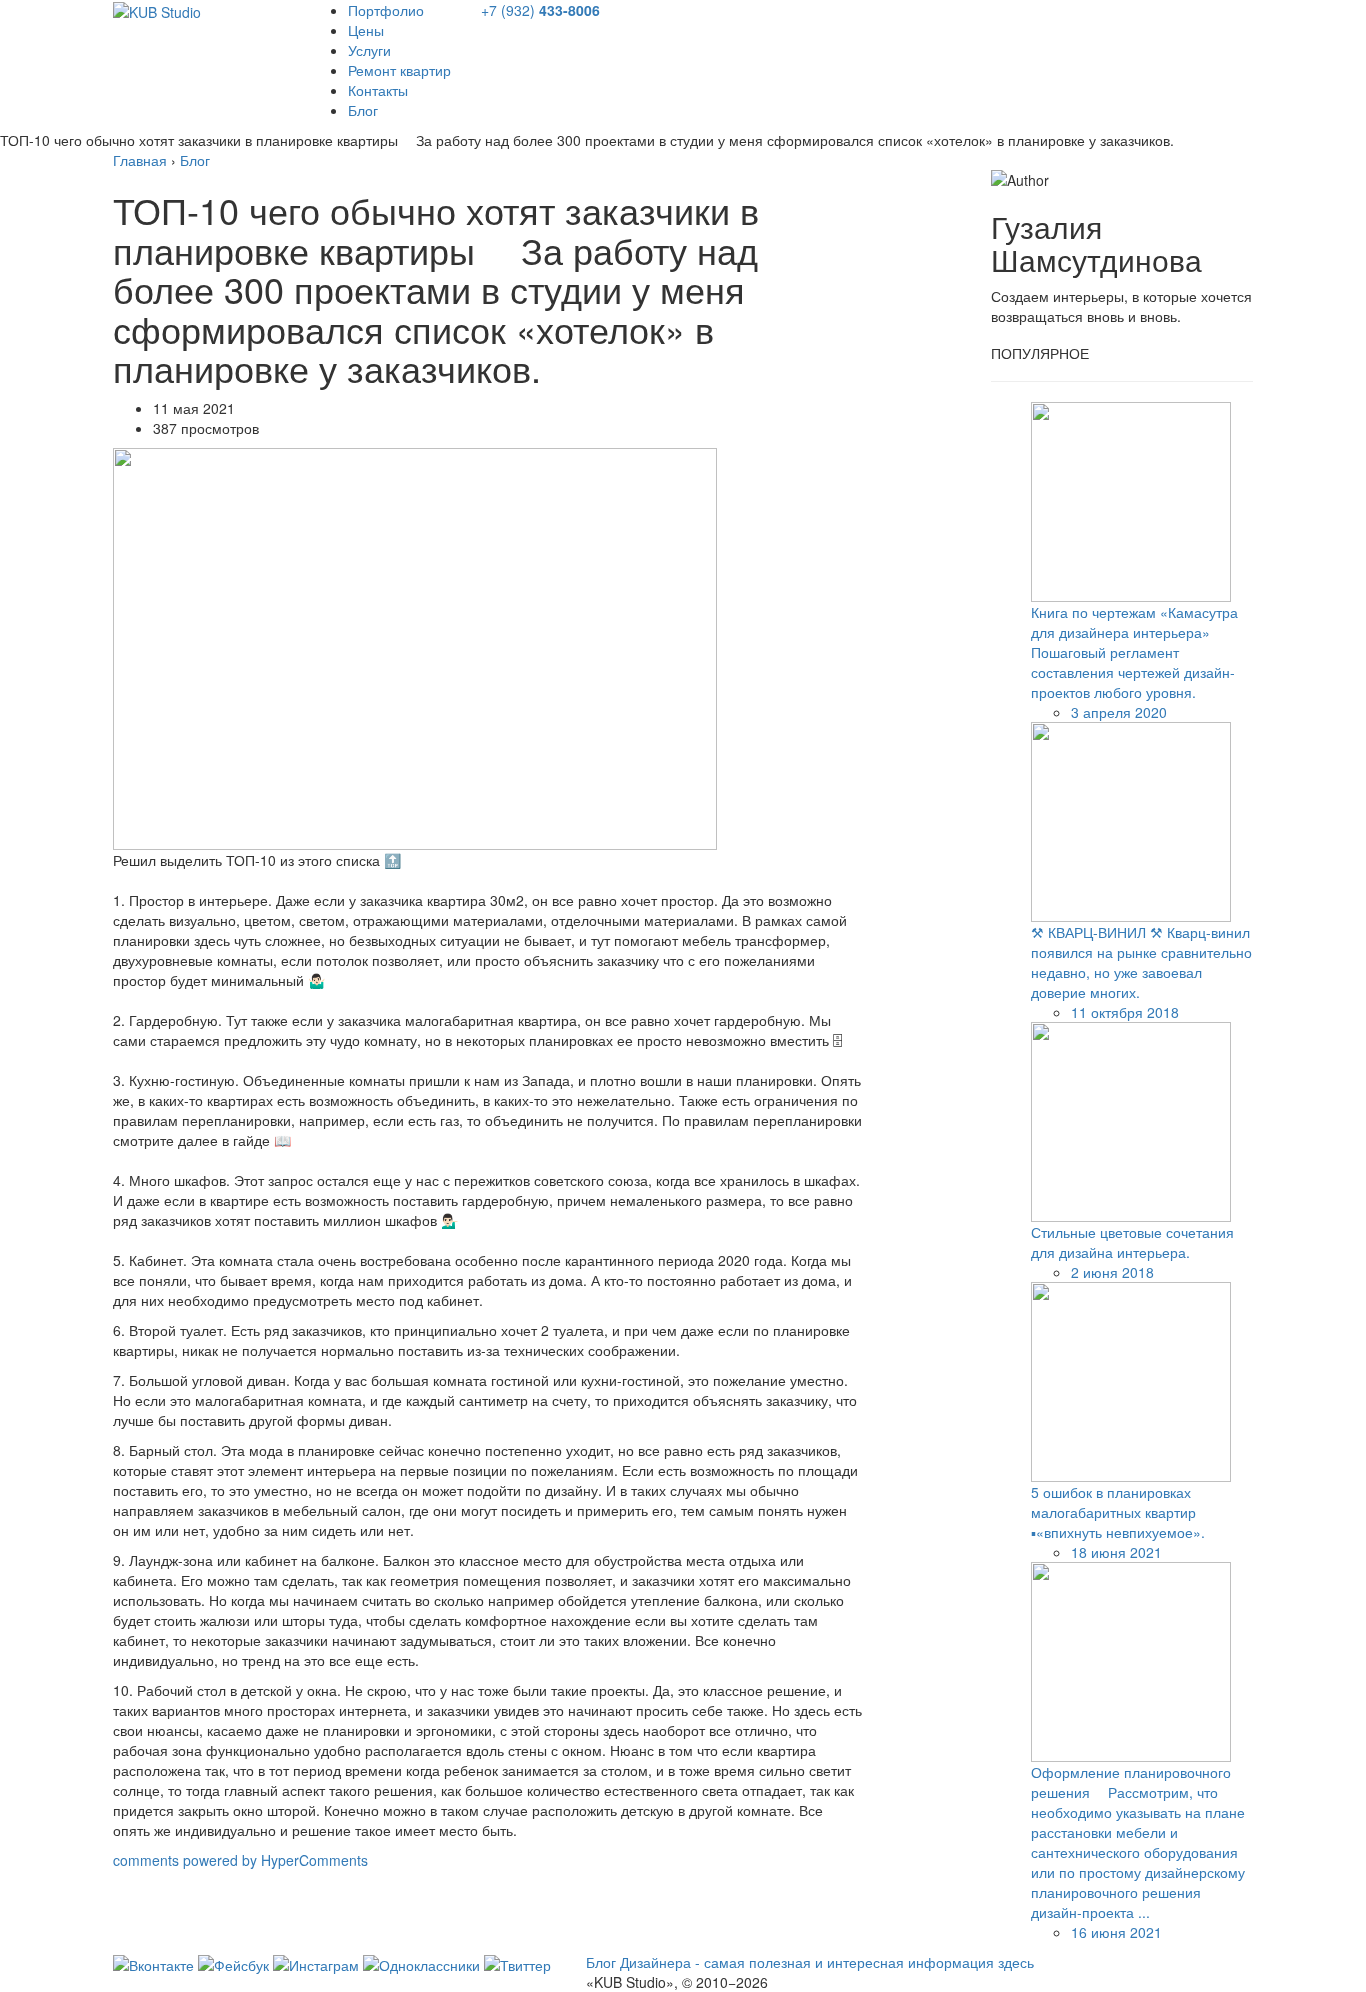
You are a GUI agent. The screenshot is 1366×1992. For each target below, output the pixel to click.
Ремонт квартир (399, 70)
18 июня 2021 (1116, 1552)
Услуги (369, 50)
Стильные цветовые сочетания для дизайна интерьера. (1132, 1242)
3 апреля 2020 (1119, 712)
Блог (363, 110)
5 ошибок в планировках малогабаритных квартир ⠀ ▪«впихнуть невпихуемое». (1120, 1512)
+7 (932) (540, 10)
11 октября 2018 (1125, 1012)
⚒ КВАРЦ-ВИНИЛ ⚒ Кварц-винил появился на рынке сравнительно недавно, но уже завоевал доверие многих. (1141, 962)
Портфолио (386, 10)
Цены (366, 30)
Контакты (378, 90)
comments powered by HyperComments (240, 1860)
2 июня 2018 (1112, 1272)
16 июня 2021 (1116, 1932)
